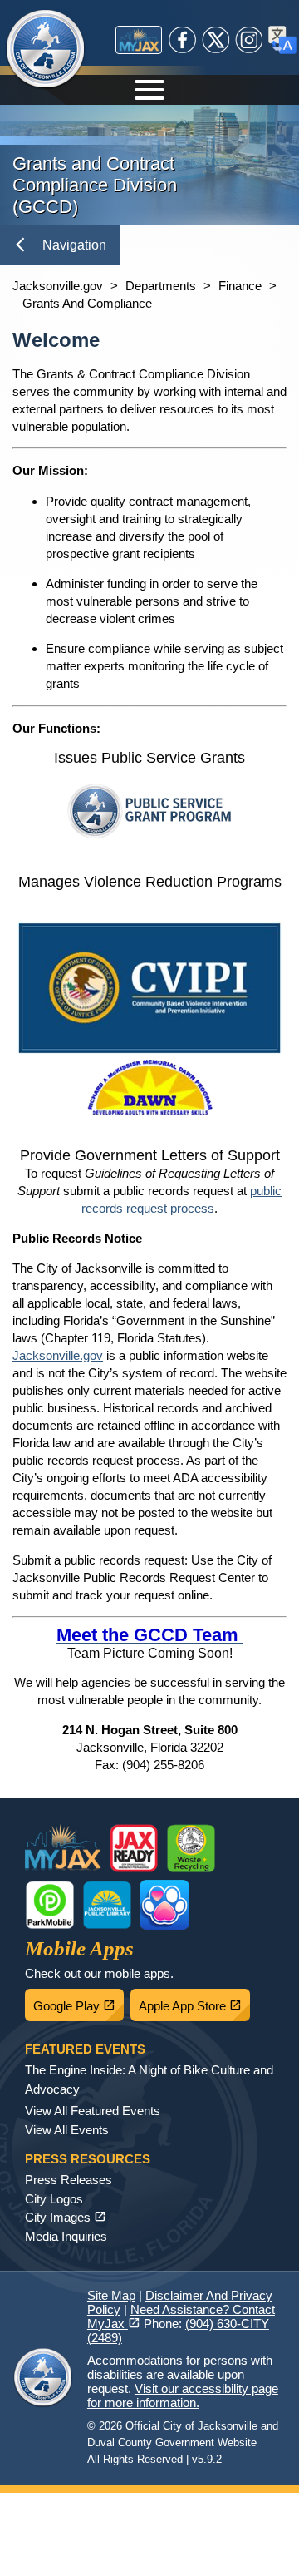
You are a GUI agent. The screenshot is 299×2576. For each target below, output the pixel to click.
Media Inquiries (66, 2236)
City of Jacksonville (56, 50)
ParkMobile (50, 1905)
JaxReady (134, 1848)
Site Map (111, 2295)
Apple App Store (194, 2001)
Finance (240, 286)
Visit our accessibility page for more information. (183, 2396)
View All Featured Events (93, 2111)
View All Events (67, 2130)
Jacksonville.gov (58, 286)
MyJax (139, 40)
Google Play (78, 2001)
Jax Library (107, 1905)
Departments (161, 286)
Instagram (249, 40)
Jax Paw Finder (164, 1905)
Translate (282, 40)
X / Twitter (216, 40)
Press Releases (69, 2180)
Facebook (183, 40)
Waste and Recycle (191, 1848)
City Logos (54, 2199)
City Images (66, 2217)
